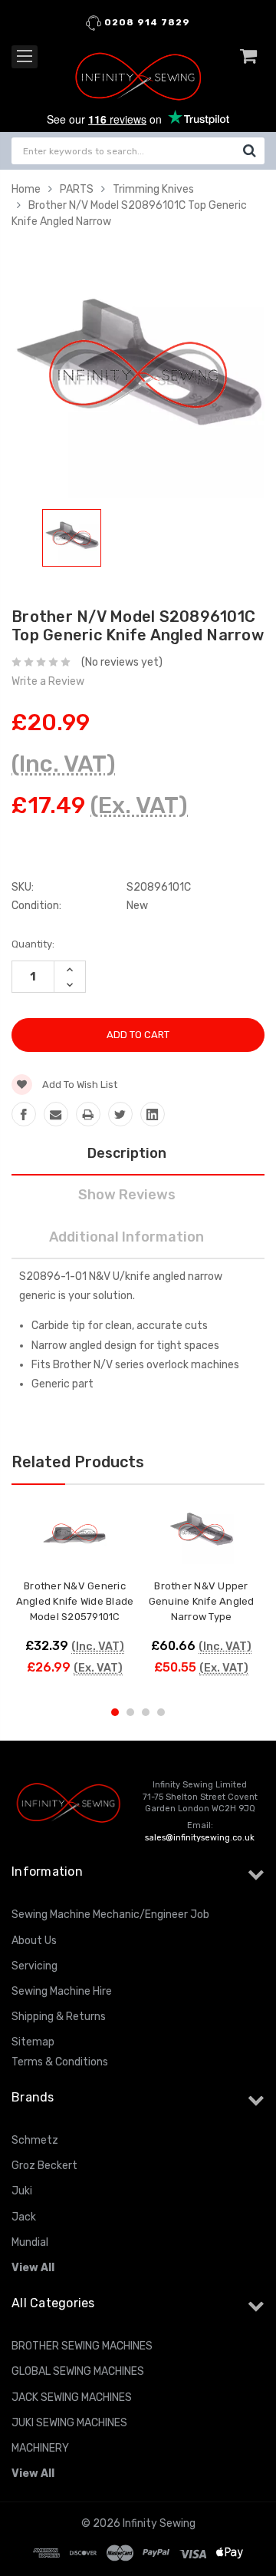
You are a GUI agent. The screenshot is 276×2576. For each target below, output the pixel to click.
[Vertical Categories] (25, 57)
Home (26, 189)
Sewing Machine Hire (62, 1991)
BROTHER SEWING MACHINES (82, 2346)
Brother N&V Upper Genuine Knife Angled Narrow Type (202, 1601)
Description (127, 1153)
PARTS (77, 189)
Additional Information (127, 1237)
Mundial (30, 2242)
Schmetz (35, 2140)
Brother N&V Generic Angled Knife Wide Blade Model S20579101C (75, 1601)
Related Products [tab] (78, 1462)
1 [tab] (115, 1712)
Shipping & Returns (59, 2017)
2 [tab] (130, 1712)
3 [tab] (146, 1712)
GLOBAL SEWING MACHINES (78, 2371)
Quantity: (33, 944)
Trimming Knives (153, 189)
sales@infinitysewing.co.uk (200, 1838)
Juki (22, 2191)
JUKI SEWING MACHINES (69, 2423)
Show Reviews (127, 1195)
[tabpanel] (72, 541)
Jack (24, 2217)
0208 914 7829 (146, 22)
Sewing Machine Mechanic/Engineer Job (110, 1915)
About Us (34, 1941)
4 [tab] (161, 1712)
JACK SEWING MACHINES (72, 2397)
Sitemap (33, 2042)
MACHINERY (40, 2448)
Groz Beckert (44, 2166)
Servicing (34, 1966)
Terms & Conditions (60, 2062)
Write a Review (48, 681)
